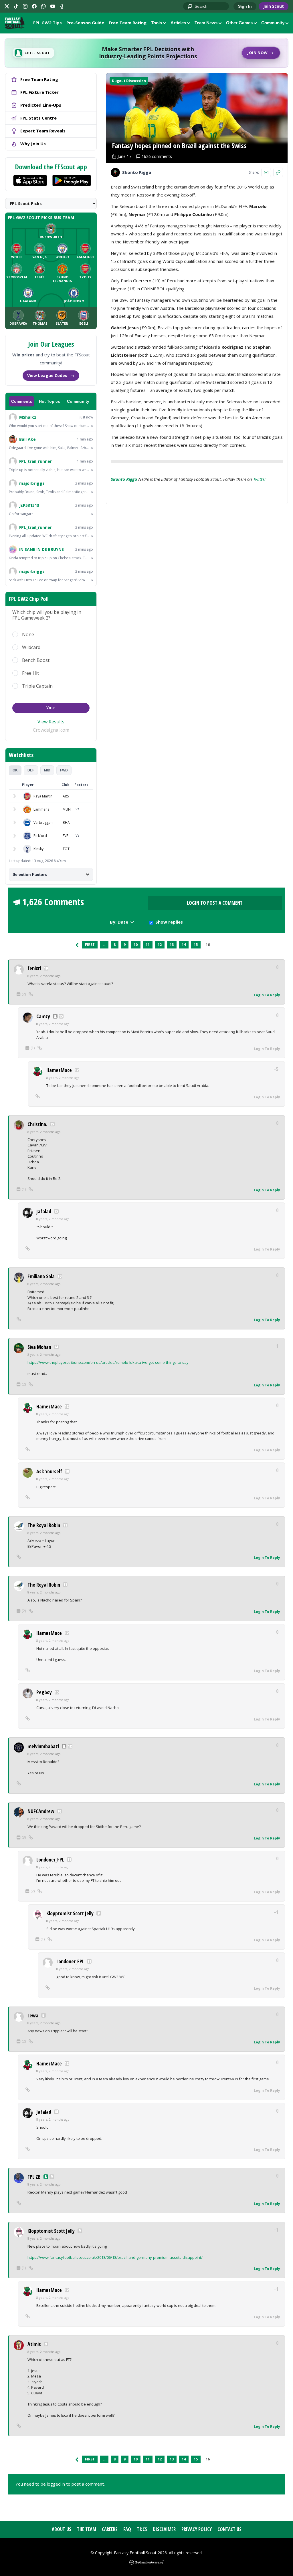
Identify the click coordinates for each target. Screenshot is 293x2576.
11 (148, 945)
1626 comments (157, 156)
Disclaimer (164, 2529)
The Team (87, 2529)
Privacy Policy (197, 2529)
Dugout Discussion (129, 81)
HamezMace (59, 1070)
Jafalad (44, 1211)
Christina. (37, 1124)
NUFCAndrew (41, 1811)
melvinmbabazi (43, 1746)
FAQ (127, 2529)
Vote (51, 708)
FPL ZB (34, 2177)
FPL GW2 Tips (47, 23)
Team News (206, 23)
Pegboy (44, 1692)
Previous (77, 945)
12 (160, 945)
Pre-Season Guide (85, 23)
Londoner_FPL (50, 1859)
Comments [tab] (22, 401)
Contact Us (229, 2529)
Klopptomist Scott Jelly (70, 1913)
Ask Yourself (49, 1471)
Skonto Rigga (124, 479)
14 (184, 945)
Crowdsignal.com (51, 730)
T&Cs (142, 2529)
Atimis (34, 2344)
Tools (157, 23)
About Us (62, 2529)
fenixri (34, 968)
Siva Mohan (39, 1347)
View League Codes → (51, 375)
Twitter (260, 479)
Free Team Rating (128, 23)
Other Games (239, 23)
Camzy (43, 1016)
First (90, 945)
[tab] (15, 770)
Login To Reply (267, 995)
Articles (178, 23)
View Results (51, 722)
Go (190, 7)
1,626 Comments (53, 902)
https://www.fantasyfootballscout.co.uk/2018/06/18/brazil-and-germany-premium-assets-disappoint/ (115, 2257)
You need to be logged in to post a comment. (60, 2484)
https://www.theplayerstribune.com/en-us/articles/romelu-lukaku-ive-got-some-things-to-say (108, 1362)
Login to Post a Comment (215, 903)
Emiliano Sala (41, 1276)
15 (196, 945)
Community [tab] (78, 401)
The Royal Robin (44, 1525)
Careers (110, 2529)
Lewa (33, 2015)
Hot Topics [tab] (50, 401)
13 (172, 945)
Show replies (169, 922)
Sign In (245, 6)
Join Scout (274, 6)
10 (136, 945)
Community (273, 23)
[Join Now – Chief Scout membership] (146, 53)
